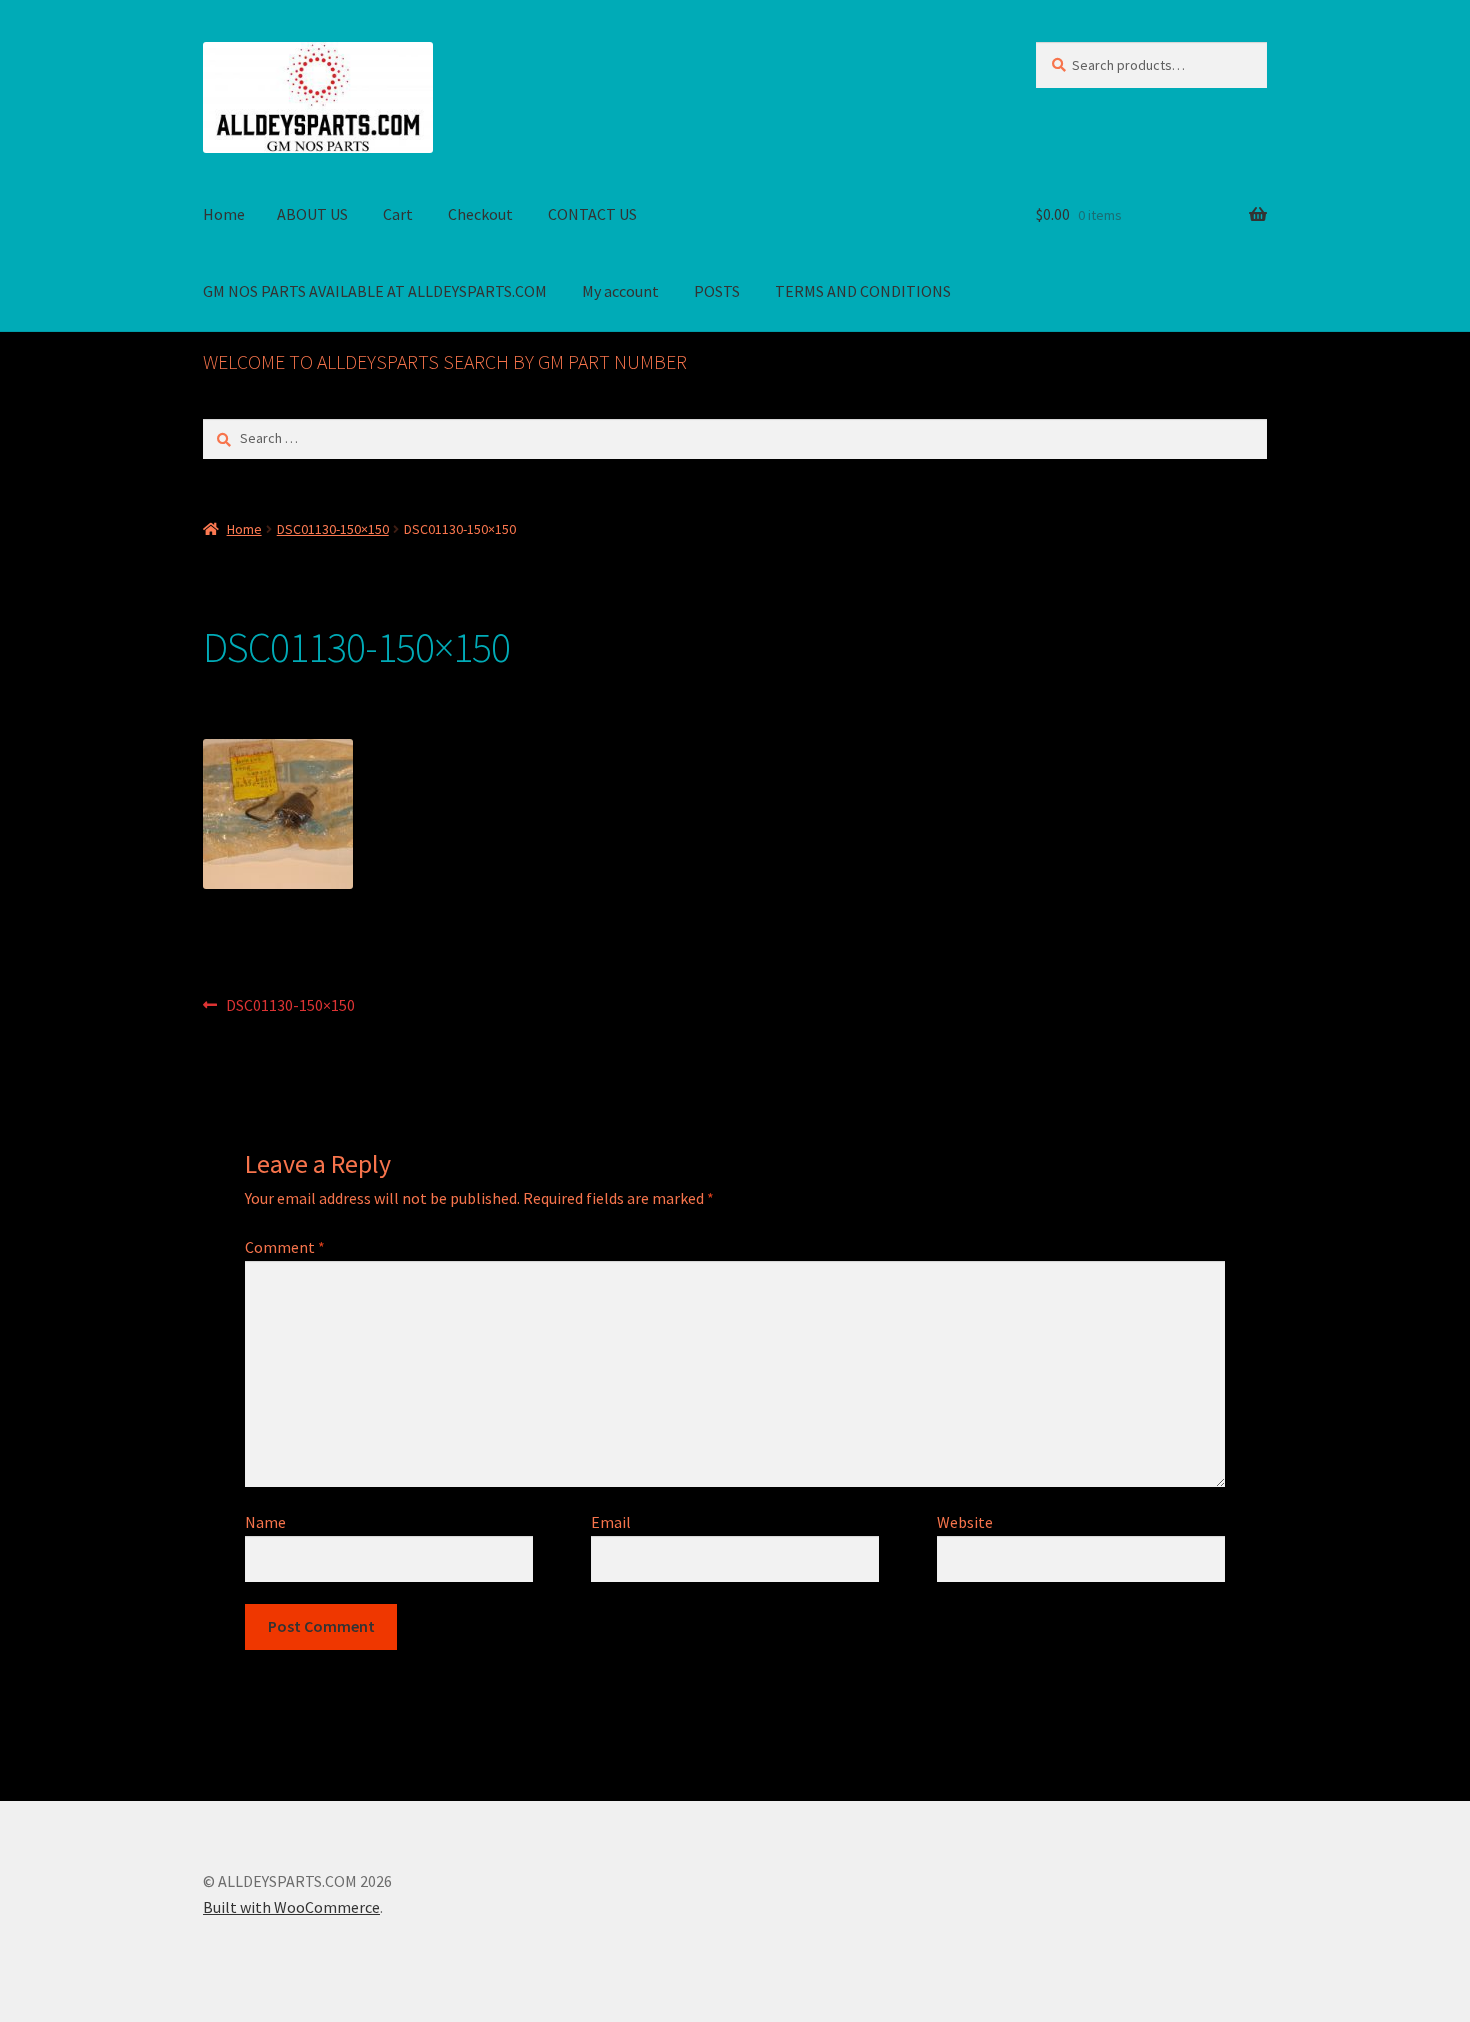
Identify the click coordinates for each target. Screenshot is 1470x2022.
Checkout (480, 214)
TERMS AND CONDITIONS (863, 291)
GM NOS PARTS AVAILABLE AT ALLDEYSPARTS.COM (375, 291)
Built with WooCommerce (291, 1907)
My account (620, 291)
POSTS (717, 291)
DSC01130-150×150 (333, 529)
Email (611, 1522)
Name (265, 1522)
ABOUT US (312, 214)
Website (965, 1522)
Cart (398, 214)
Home (224, 214)
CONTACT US (592, 214)
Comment (285, 1247)
